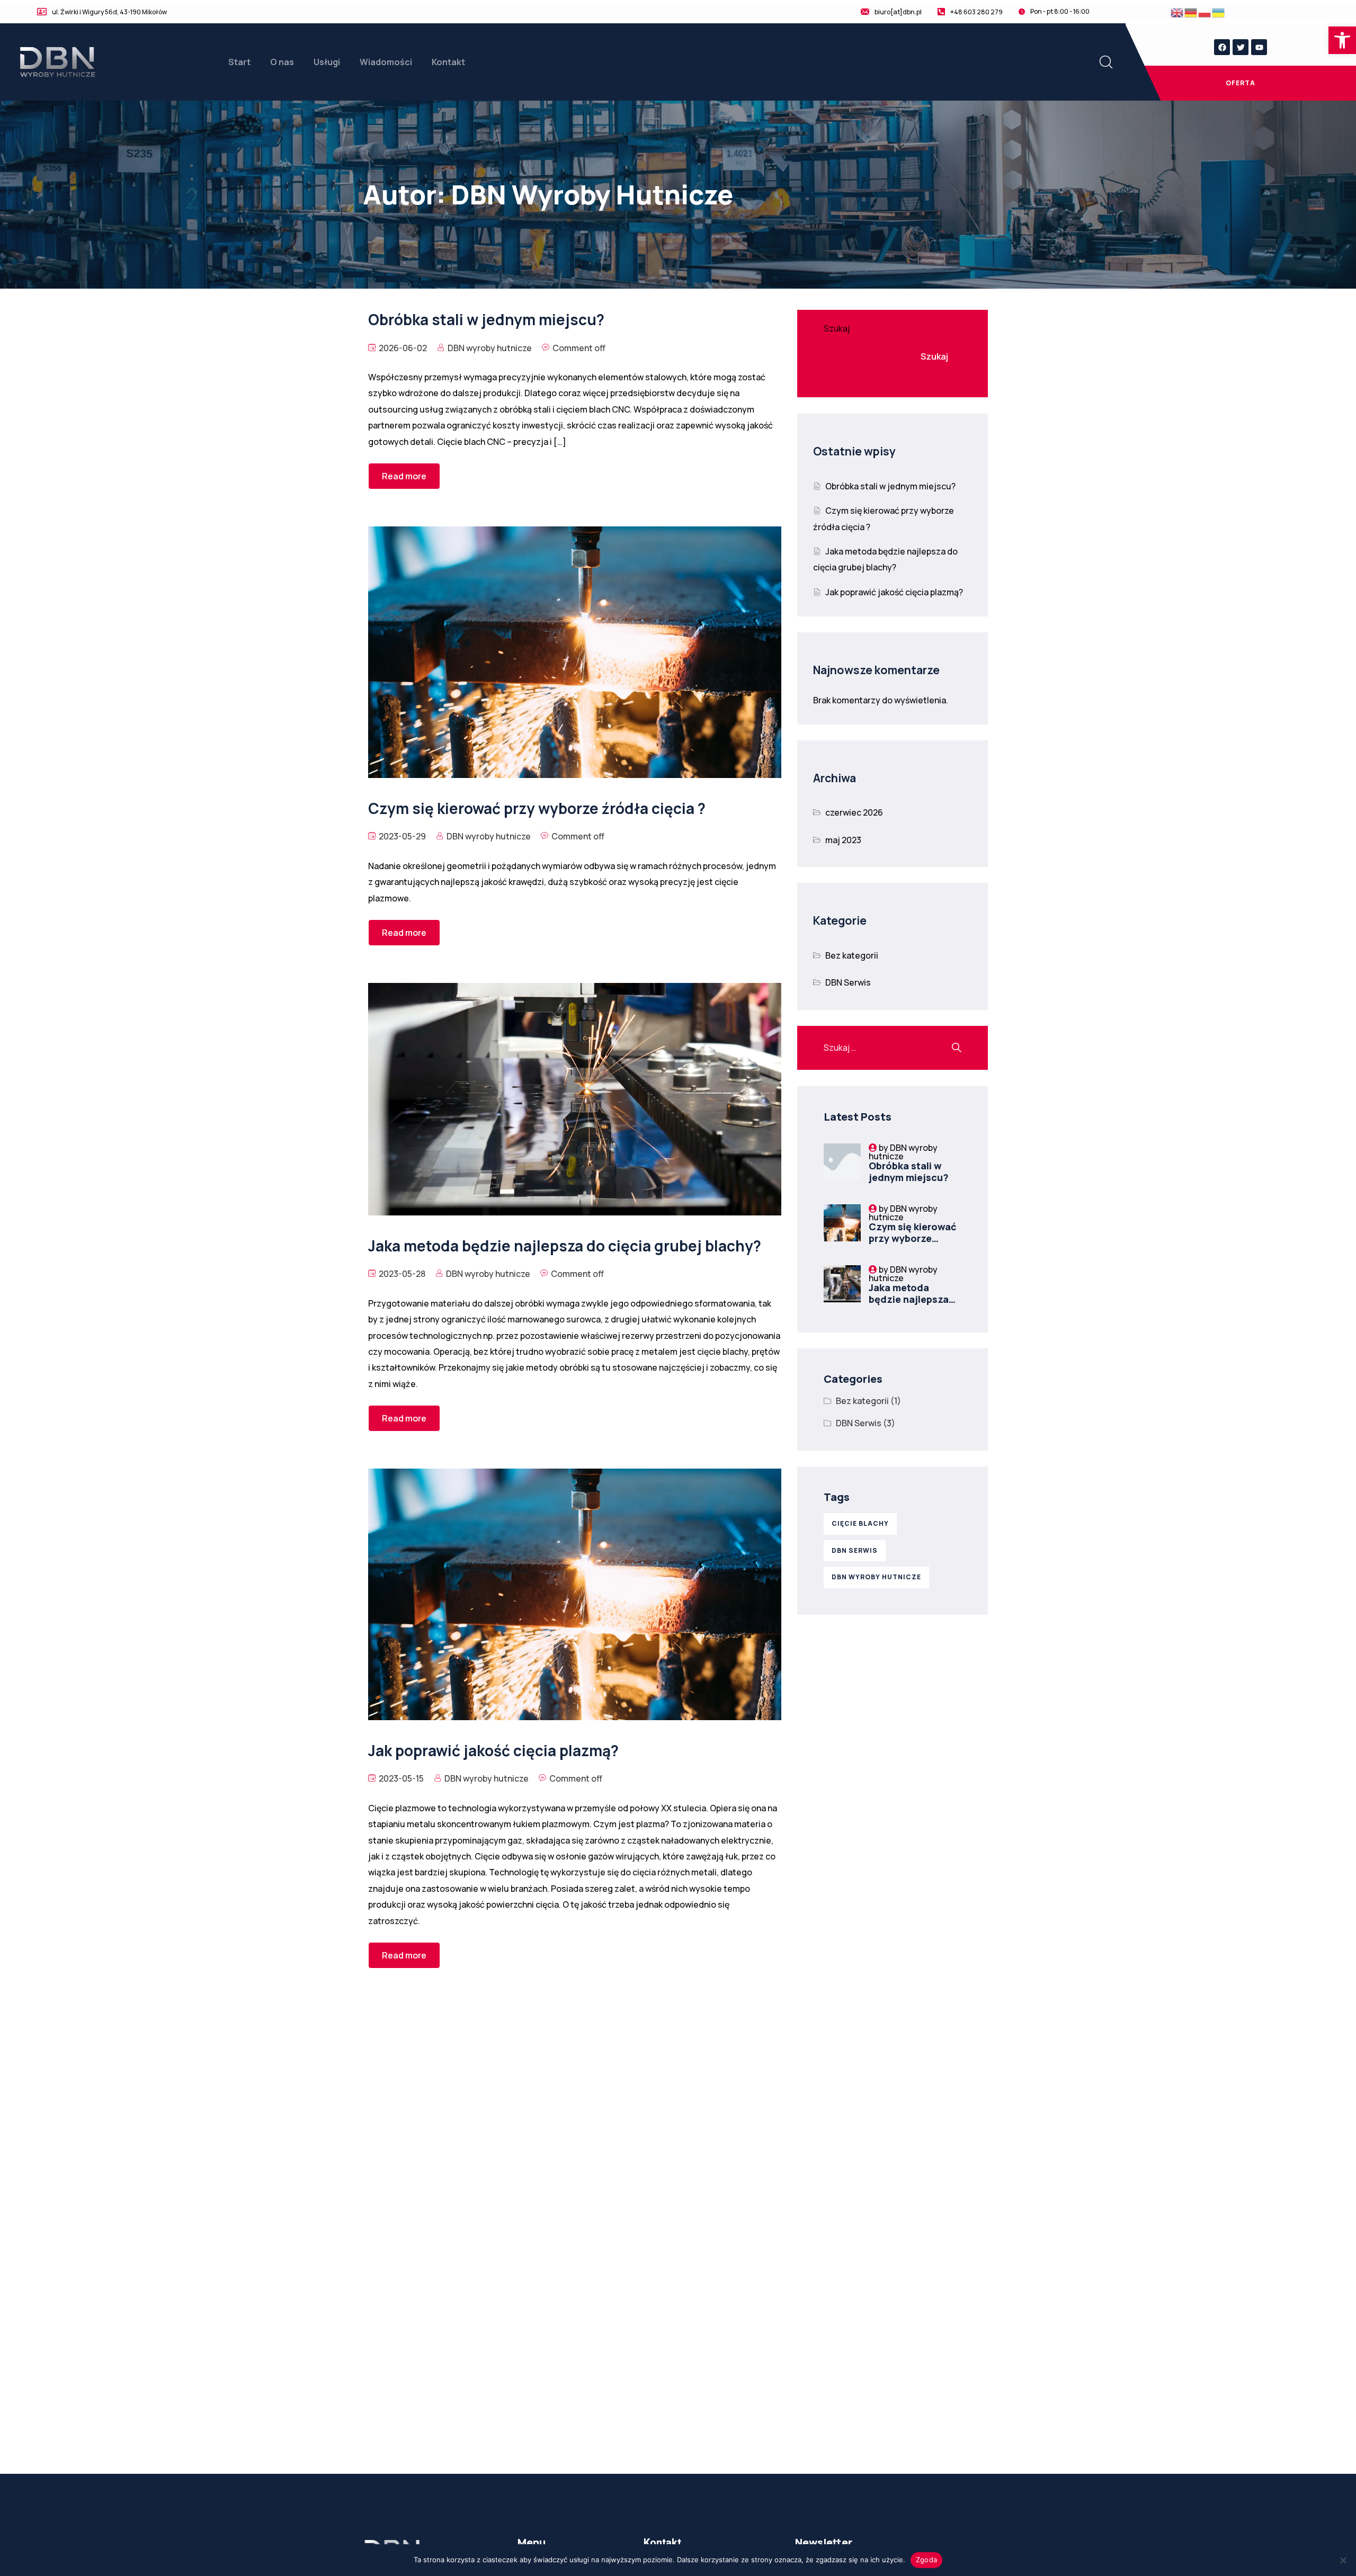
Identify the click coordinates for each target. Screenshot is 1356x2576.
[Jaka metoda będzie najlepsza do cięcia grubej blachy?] (842, 1284)
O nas (282, 62)
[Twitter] (1241, 47)
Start (239, 62)
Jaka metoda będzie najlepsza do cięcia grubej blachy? (909, 1305)
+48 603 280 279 (976, 12)
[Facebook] (1222, 47)
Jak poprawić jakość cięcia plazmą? (894, 592)
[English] (1177, 12)
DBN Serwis (848, 982)
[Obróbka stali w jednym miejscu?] (842, 1162)
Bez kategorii (852, 955)
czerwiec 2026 (854, 812)
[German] (1191, 12)
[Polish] (1205, 12)
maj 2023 (843, 840)
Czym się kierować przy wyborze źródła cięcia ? (913, 1238)
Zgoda (926, 2560)
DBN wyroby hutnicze (490, 348)
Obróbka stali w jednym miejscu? (890, 486)
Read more (404, 476)
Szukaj (837, 328)
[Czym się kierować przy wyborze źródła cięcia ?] (842, 1223)
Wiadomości (386, 62)
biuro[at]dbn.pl (898, 12)
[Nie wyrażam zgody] (1343, 2560)
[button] (1342, 40)
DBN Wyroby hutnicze (876, 1577)
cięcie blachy (860, 1523)
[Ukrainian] (1219, 12)
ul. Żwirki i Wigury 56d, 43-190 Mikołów (109, 12)
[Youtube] (1259, 47)
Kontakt (448, 62)
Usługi (327, 62)
